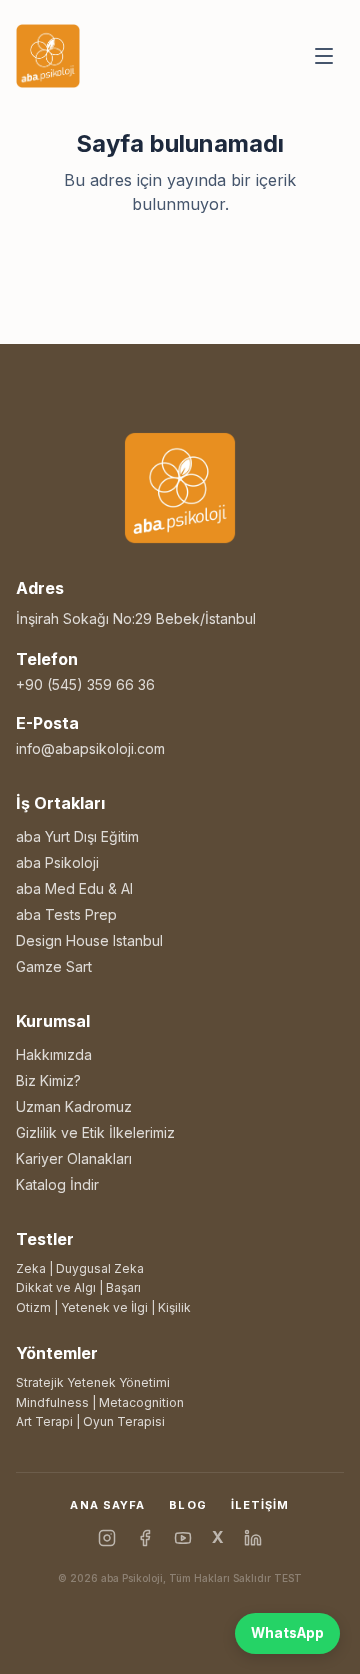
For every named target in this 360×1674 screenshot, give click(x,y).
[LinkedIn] (253, 1538)
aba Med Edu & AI (74, 888)
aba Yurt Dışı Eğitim (77, 836)
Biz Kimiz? (48, 1080)
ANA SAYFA (107, 1505)
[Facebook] (145, 1538)
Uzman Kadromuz (74, 1106)
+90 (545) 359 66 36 (85, 684)
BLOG (187, 1505)
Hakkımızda (54, 1054)
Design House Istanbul (89, 940)
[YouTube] (183, 1538)
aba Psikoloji (57, 862)
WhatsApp (287, 1633)
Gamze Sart (54, 966)
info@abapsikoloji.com (90, 748)
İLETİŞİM (260, 1505)
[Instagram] (107, 1538)
